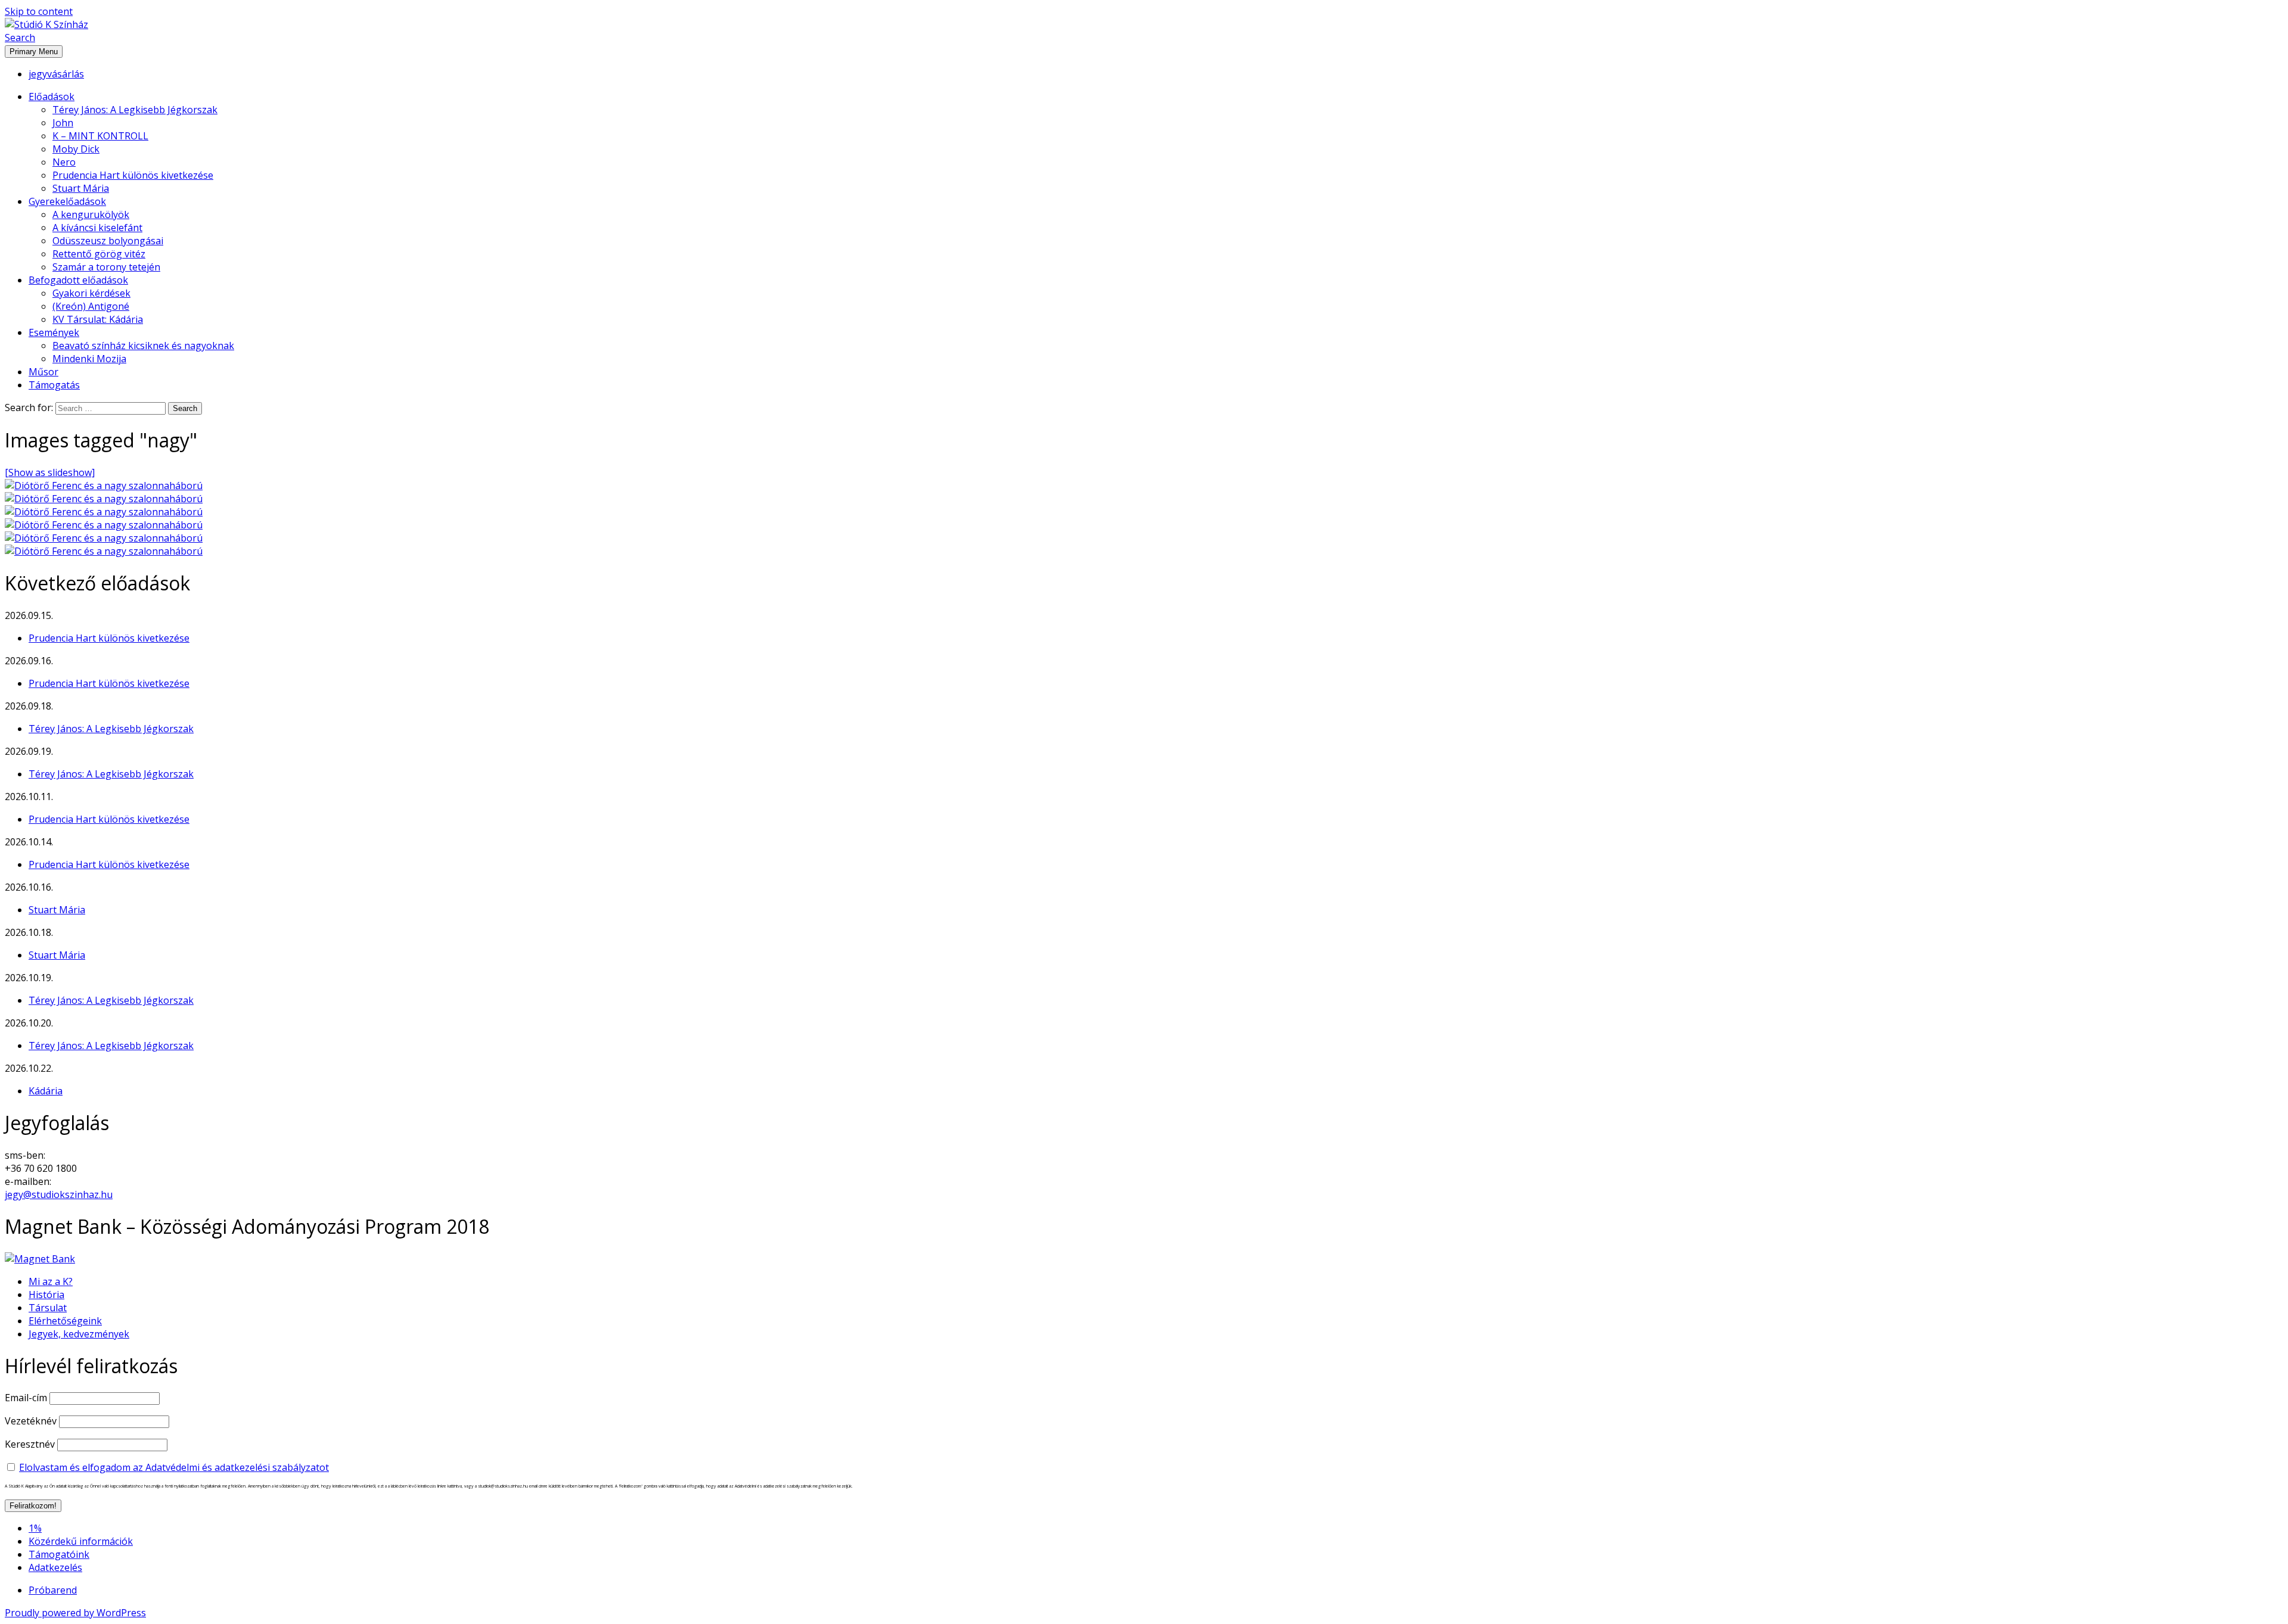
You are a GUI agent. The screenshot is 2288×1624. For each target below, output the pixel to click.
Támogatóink (59, 1554)
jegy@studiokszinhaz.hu (59, 1194)
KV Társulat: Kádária (98, 319)
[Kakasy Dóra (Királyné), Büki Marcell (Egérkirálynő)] (104, 525)
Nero (64, 162)
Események (54, 332)
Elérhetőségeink (65, 1321)
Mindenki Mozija (89, 359)
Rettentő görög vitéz (99, 254)
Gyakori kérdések (91, 293)
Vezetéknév (31, 1421)
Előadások (52, 97)
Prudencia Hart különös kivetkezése (133, 175)
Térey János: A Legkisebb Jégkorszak (135, 110)
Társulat (48, 1308)
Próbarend (53, 1590)
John (63, 123)
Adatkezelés (55, 1567)
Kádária (46, 1091)
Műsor (43, 372)
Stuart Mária (81, 188)
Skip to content (39, 11)
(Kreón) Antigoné (91, 306)
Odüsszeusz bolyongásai (108, 241)
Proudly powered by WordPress (75, 1613)
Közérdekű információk (81, 1541)
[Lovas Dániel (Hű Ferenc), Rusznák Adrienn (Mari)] (104, 512)
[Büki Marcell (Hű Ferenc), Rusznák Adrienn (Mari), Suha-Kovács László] (104, 551)
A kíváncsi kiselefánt (97, 228)
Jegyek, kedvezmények (79, 1334)
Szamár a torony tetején (106, 267)
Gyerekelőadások (67, 201)
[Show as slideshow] (50, 472)
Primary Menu (34, 52)
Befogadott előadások (78, 280)
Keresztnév (30, 1444)
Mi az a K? (51, 1281)
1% (35, 1528)
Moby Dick (76, 149)
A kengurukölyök (91, 214)
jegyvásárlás (56, 74)
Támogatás (54, 385)
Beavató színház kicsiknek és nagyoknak (143, 346)
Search (20, 38)
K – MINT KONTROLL (100, 136)
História (46, 1295)
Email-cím (26, 1398)
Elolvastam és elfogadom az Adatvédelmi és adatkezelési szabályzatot (174, 1467)
